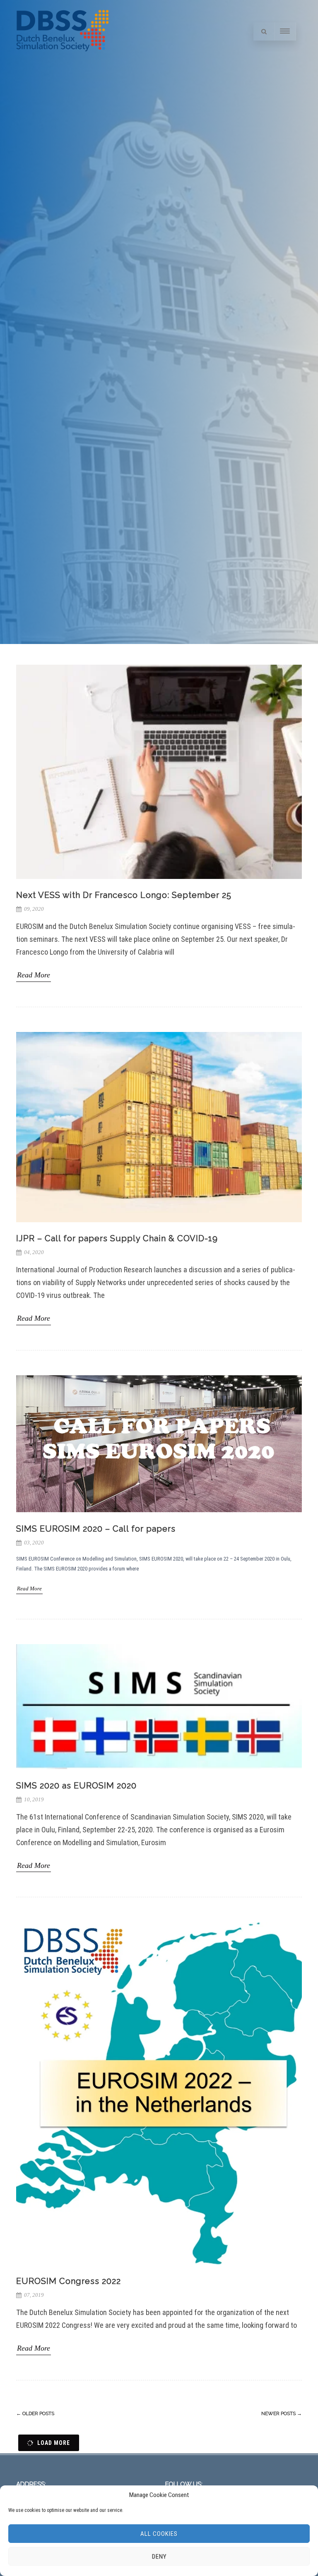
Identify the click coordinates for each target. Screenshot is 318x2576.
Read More (34, 975)
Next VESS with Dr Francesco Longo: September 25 (124, 895)
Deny (159, 2557)
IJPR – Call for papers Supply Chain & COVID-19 (117, 1238)
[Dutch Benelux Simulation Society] (62, 59)
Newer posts (282, 2413)
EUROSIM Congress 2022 (69, 2281)
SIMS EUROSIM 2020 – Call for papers (96, 1529)
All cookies (159, 2534)
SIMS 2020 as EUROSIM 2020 (76, 1786)
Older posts (35, 2413)
